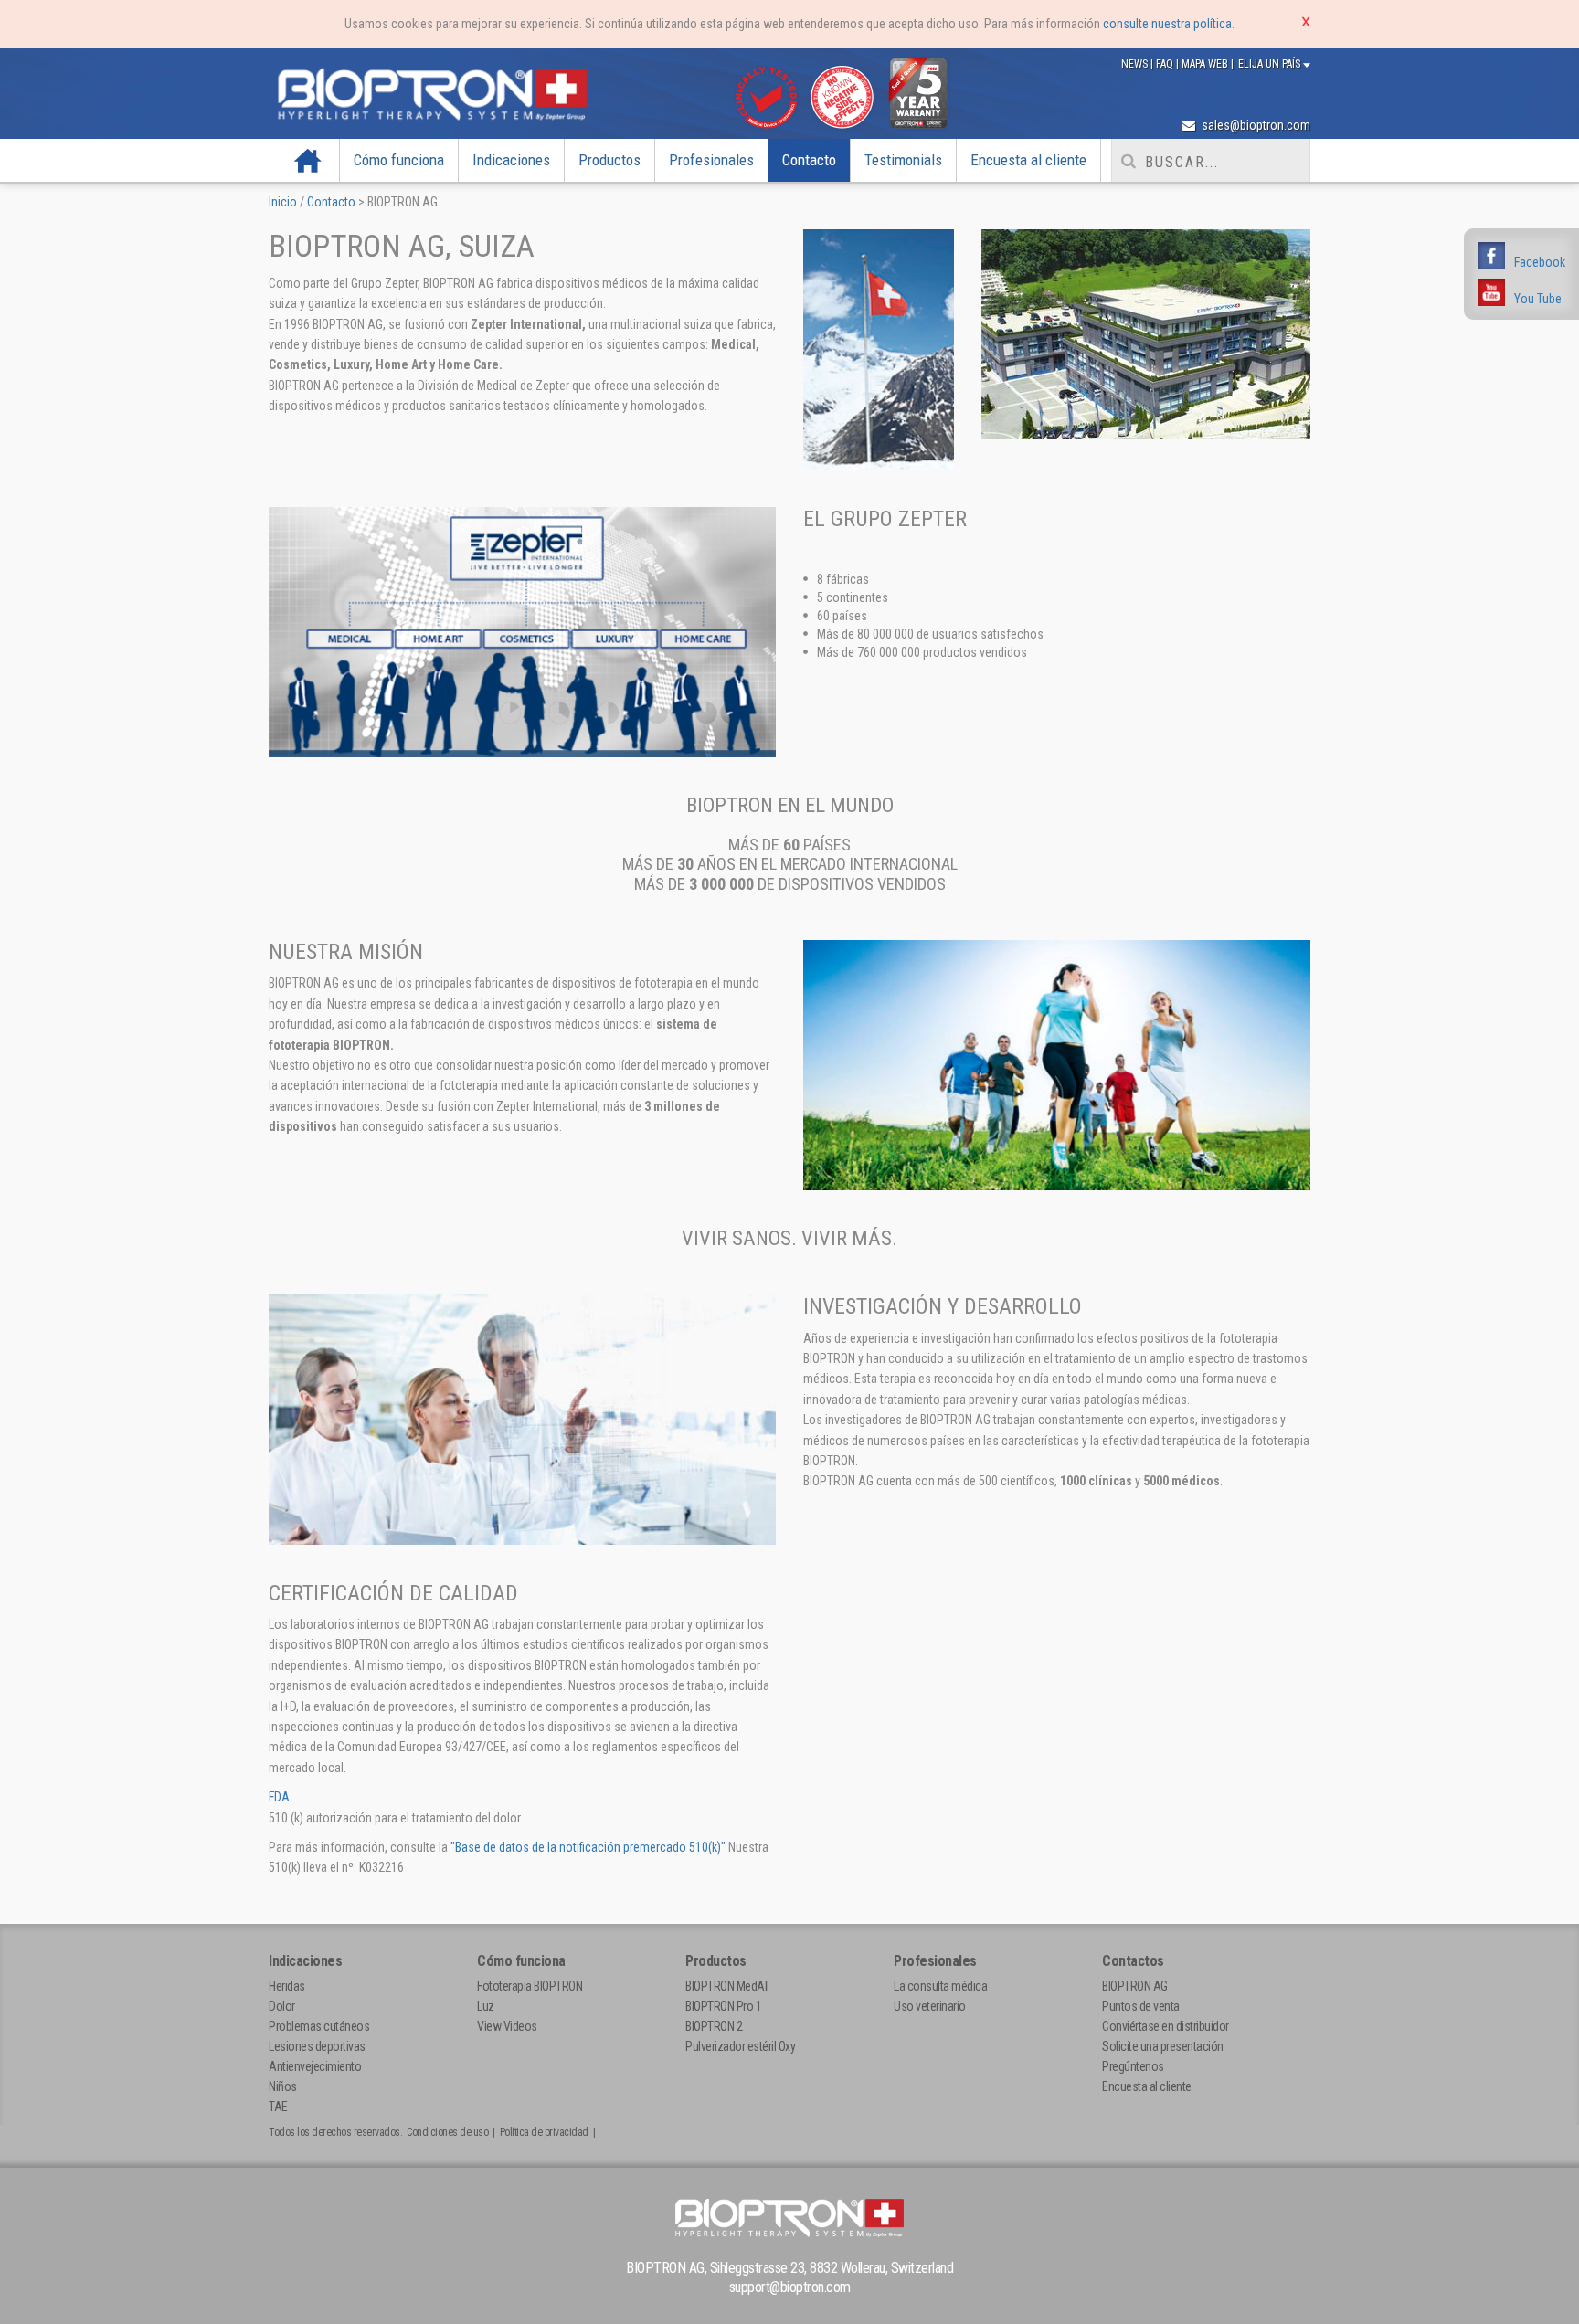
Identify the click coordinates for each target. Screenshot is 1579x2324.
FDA (279, 1797)
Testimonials (903, 160)
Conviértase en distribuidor (1166, 2026)
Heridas (287, 1986)
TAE (278, 2107)
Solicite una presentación (1163, 2046)
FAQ (1166, 64)
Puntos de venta (1141, 2006)
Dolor (282, 2006)
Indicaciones (511, 160)
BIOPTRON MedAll (727, 1986)
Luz (486, 2006)
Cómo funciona (399, 160)
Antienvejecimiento (315, 2066)
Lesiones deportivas (317, 2046)
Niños (283, 2086)
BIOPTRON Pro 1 (723, 2006)
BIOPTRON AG (1135, 1986)
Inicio (308, 160)
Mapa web (1206, 64)
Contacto (809, 160)
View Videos (507, 2026)
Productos (609, 160)
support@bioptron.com (790, 2287)
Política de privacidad (544, 2132)
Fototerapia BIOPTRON (530, 1986)
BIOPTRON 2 (714, 2026)
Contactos (1133, 1961)
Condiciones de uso (447, 2132)
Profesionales (711, 160)
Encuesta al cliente (1028, 160)
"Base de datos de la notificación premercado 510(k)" (588, 1847)
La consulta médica (940, 1986)
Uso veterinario (930, 2006)
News (1136, 64)
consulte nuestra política (1167, 24)
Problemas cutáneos (319, 2026)
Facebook (1540, 262)
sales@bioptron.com (1255, 125)
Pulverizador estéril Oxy (740, 2046)
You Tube (1538, 299)
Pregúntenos (1133, 2066)
